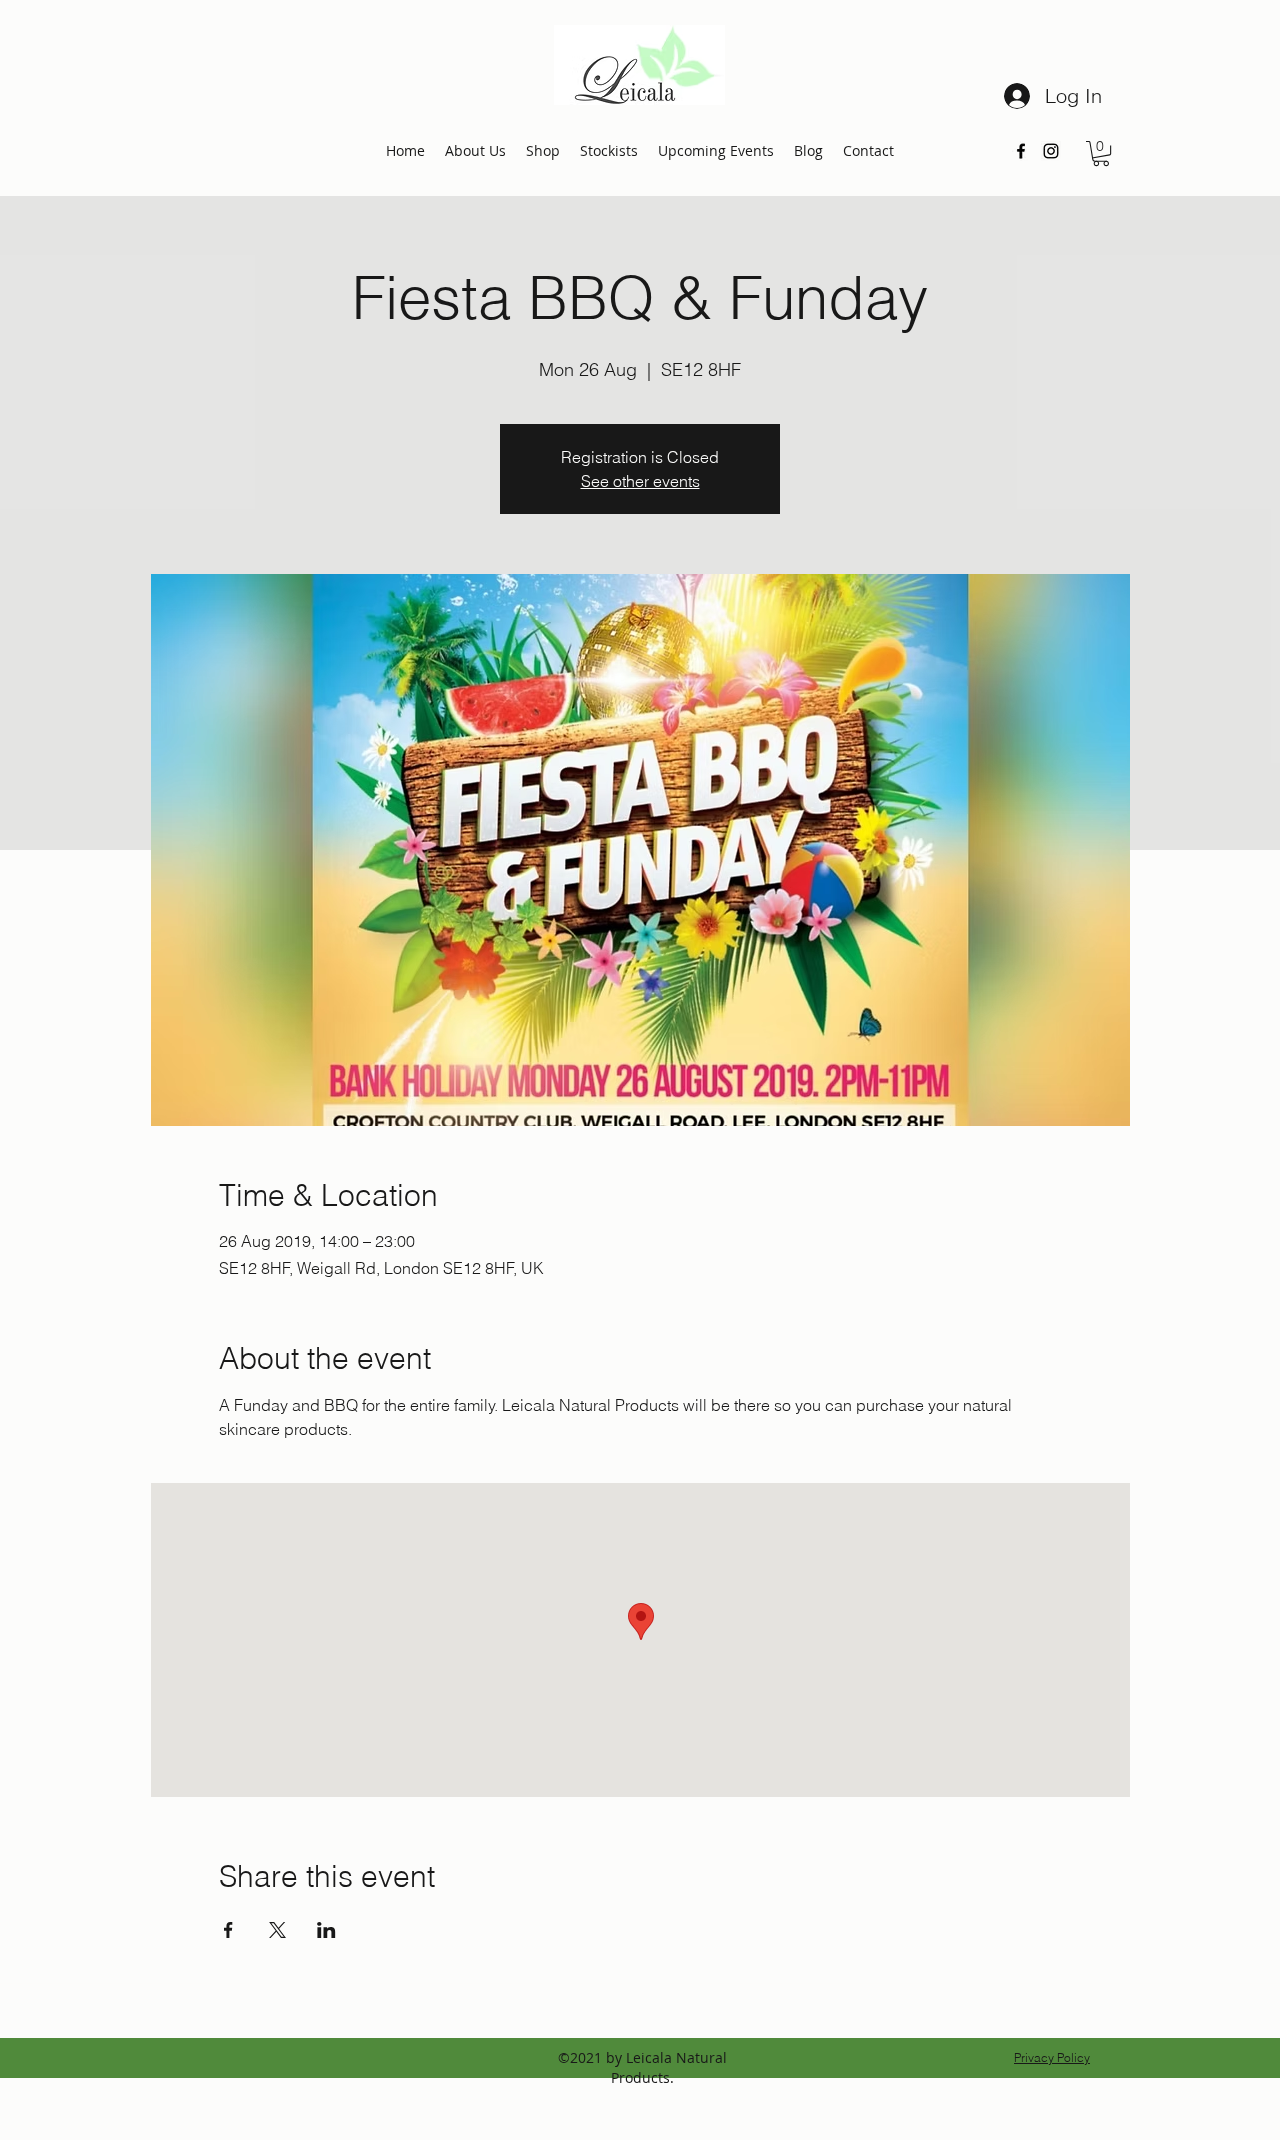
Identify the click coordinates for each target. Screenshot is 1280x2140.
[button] (1101, 153)
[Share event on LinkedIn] (326, 1930)
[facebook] (1021, 151)
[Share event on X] (277, 1930)
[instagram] (1051, 151)
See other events (640, 481)
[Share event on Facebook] (228, 1930)
